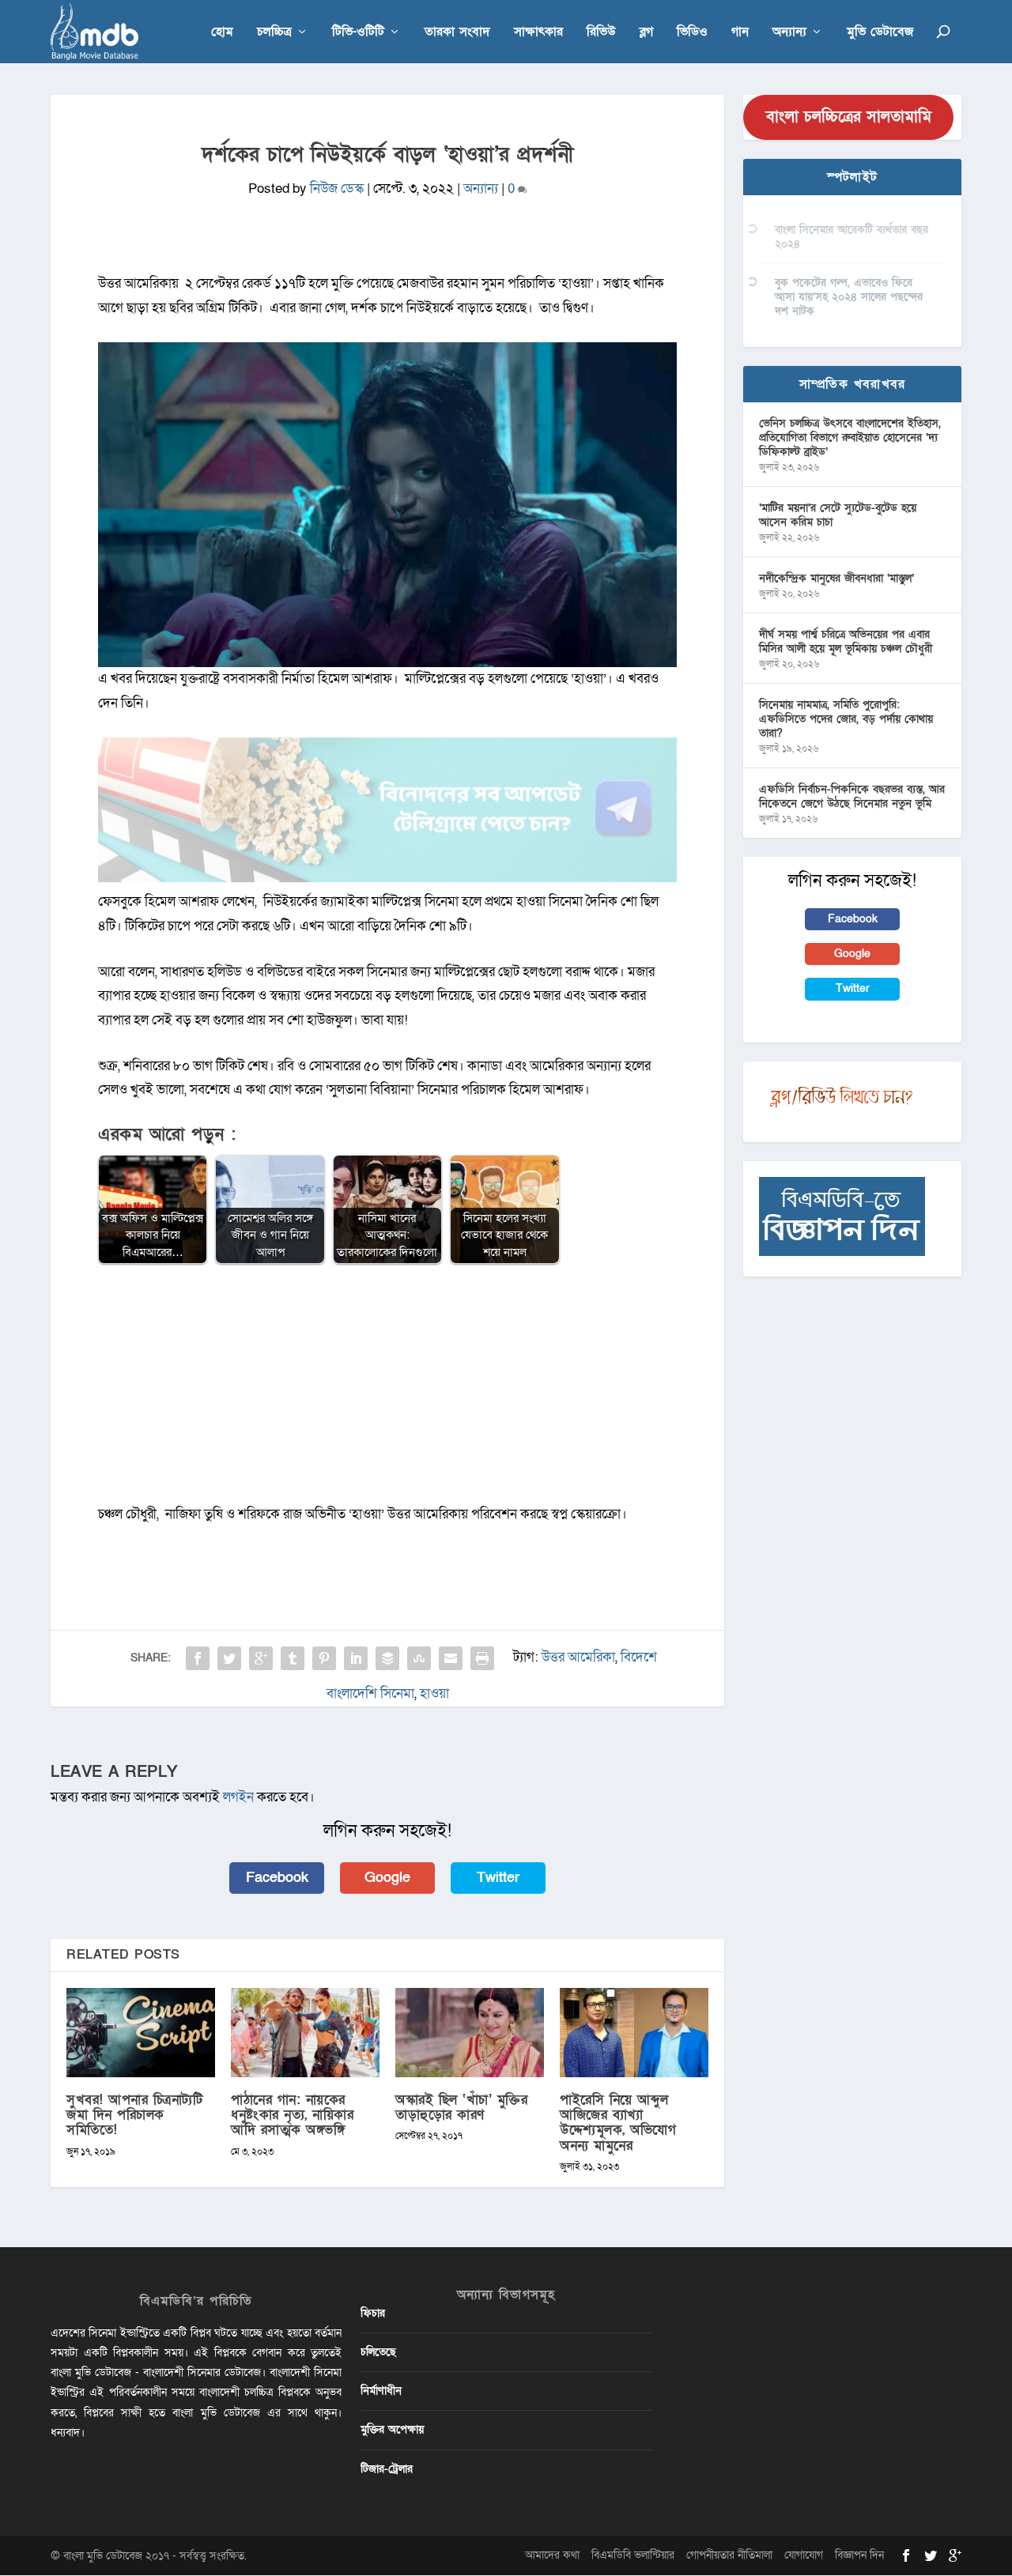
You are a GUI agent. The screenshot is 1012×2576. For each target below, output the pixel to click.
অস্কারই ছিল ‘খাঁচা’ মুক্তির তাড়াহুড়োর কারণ (461, 2107)
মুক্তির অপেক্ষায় (392, 2429)
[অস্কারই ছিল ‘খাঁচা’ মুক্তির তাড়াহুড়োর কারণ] (470, 2033)
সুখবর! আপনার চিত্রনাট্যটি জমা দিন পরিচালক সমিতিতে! (134, 2115)
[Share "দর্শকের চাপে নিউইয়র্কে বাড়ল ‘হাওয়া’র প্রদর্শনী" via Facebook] (198, 1658)
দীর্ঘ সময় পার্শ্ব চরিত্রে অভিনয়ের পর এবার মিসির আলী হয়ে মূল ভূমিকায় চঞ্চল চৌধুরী (846, 641)
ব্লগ (646, 33)
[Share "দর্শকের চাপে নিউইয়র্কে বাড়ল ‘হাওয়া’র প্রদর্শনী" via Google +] (261, 1658)
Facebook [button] (277, 1878)
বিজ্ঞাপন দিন (859, 2555)
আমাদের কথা (552, 2555)
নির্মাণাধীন (381, 2391)
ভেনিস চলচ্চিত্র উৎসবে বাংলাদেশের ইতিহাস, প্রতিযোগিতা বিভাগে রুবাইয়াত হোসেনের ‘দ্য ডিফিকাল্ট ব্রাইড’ (850, 438)
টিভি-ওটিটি (358, 33)
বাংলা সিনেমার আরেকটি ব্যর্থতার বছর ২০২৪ (852, 237)
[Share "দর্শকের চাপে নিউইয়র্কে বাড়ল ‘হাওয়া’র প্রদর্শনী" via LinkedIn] (356, 1658)
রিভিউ (601, 33)
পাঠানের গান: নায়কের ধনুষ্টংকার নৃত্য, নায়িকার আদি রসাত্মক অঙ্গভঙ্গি (292, 2115)
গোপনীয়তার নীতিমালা (729, 2555)
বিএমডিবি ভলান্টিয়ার (633, 2555)
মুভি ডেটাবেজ (880, 33)
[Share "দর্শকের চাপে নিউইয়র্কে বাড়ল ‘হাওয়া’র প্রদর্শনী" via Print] (482, 1658)
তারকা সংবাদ (457, 33)
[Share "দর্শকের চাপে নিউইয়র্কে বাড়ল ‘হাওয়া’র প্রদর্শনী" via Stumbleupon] (419, 1658)
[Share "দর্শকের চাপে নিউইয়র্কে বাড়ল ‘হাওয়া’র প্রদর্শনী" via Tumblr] (293, 1658)
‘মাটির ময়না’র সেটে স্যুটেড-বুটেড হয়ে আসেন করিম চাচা (838, 515)
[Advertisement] (387, 1392)
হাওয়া (434, 1693)
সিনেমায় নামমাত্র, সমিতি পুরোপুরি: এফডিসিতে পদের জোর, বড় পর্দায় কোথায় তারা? (846, 719)
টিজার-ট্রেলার (387, 2469)
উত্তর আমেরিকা (578, 1657)
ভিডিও (692, 33)
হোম (222, 33)
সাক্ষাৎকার (538, 33)
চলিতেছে (378, 2352)
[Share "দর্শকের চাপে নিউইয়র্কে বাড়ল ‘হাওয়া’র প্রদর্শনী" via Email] (451, 1658)
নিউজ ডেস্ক (337, 189)
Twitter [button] (498, 1878)
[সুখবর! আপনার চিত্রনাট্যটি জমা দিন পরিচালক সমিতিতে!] (141, 2033)
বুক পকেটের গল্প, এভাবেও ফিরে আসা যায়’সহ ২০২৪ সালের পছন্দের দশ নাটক (849, 297)
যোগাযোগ (804, 2555)
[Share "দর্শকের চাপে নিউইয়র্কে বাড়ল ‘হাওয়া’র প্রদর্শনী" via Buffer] (387, 1658)
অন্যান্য (789, 33)
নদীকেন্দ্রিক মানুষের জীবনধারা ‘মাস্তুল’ (836, 578)
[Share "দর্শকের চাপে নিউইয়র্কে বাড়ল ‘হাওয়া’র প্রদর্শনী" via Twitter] (229, 1658)
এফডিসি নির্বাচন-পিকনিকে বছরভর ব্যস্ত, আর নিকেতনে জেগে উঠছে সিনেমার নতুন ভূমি (852, 796)
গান (740, 33)
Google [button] (387, 1878)
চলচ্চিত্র (274, 33)
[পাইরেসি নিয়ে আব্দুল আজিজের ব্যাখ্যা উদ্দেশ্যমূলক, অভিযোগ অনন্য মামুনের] (634, 2033)
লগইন (238, 1797)
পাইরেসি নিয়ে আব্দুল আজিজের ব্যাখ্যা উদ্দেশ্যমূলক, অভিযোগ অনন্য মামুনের (618, 2123)
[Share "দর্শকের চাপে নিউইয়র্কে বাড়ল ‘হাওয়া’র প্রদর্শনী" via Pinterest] (324, 1658)
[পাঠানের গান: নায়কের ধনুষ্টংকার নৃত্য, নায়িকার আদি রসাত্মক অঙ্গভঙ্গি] (305, 2033)
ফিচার (373, 2313)
